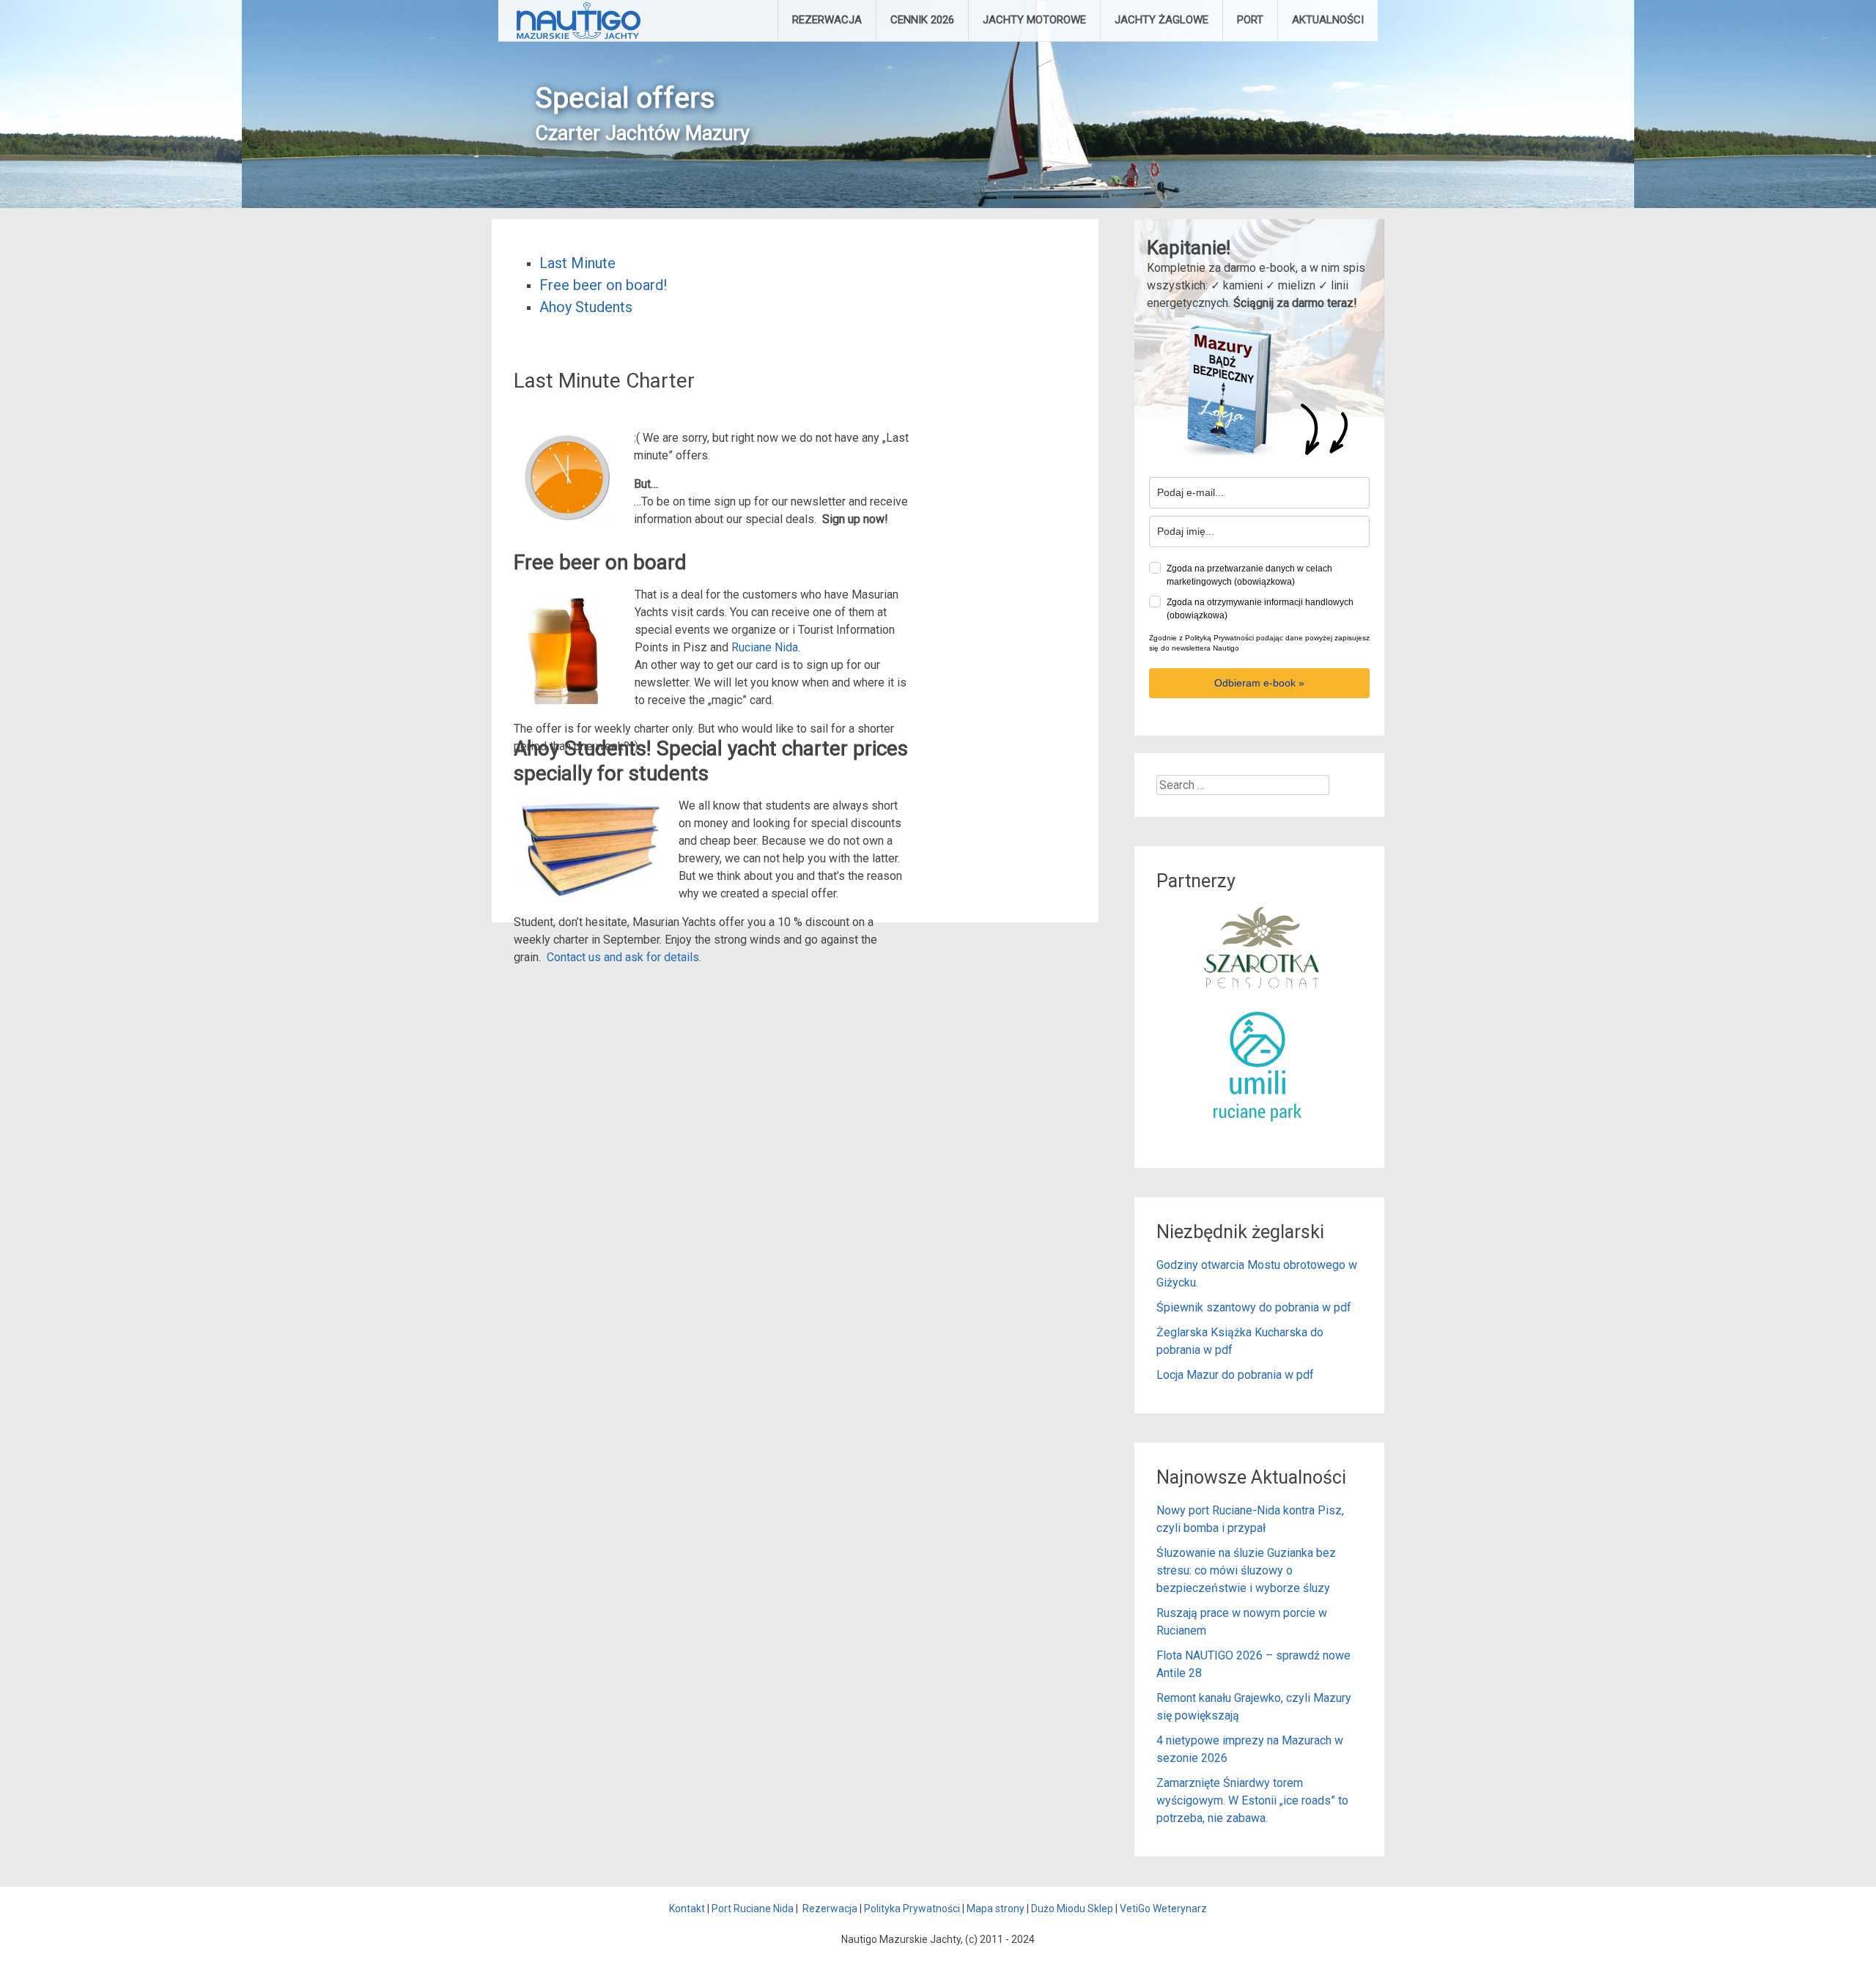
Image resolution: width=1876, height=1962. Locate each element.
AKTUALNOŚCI (1328, 20)
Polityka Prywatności (912, 1909)
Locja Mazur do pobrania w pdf (1235, 1375)
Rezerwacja (830, 1909)
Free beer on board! (603, 285)
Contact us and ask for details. (624, 957)
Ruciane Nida (765, 647)
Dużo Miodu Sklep (1072, 1909)
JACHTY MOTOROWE (1034, 20)
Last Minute (577, 263)
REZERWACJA (827, 20)
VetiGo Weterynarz (1163, 1909)
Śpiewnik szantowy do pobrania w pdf (1254, 1307)
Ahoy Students (586, 307)
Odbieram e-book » (1259, 683)
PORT (1250, 20)
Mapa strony (996, 1909)
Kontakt (687, 1909)
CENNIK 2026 (922, 20)
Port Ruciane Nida (753, 1909)
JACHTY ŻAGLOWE (1162, 20)
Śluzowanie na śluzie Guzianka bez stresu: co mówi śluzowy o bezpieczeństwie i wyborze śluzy (1246, 1570)
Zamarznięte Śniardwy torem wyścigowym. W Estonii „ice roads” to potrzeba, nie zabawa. (1252, 1800)
